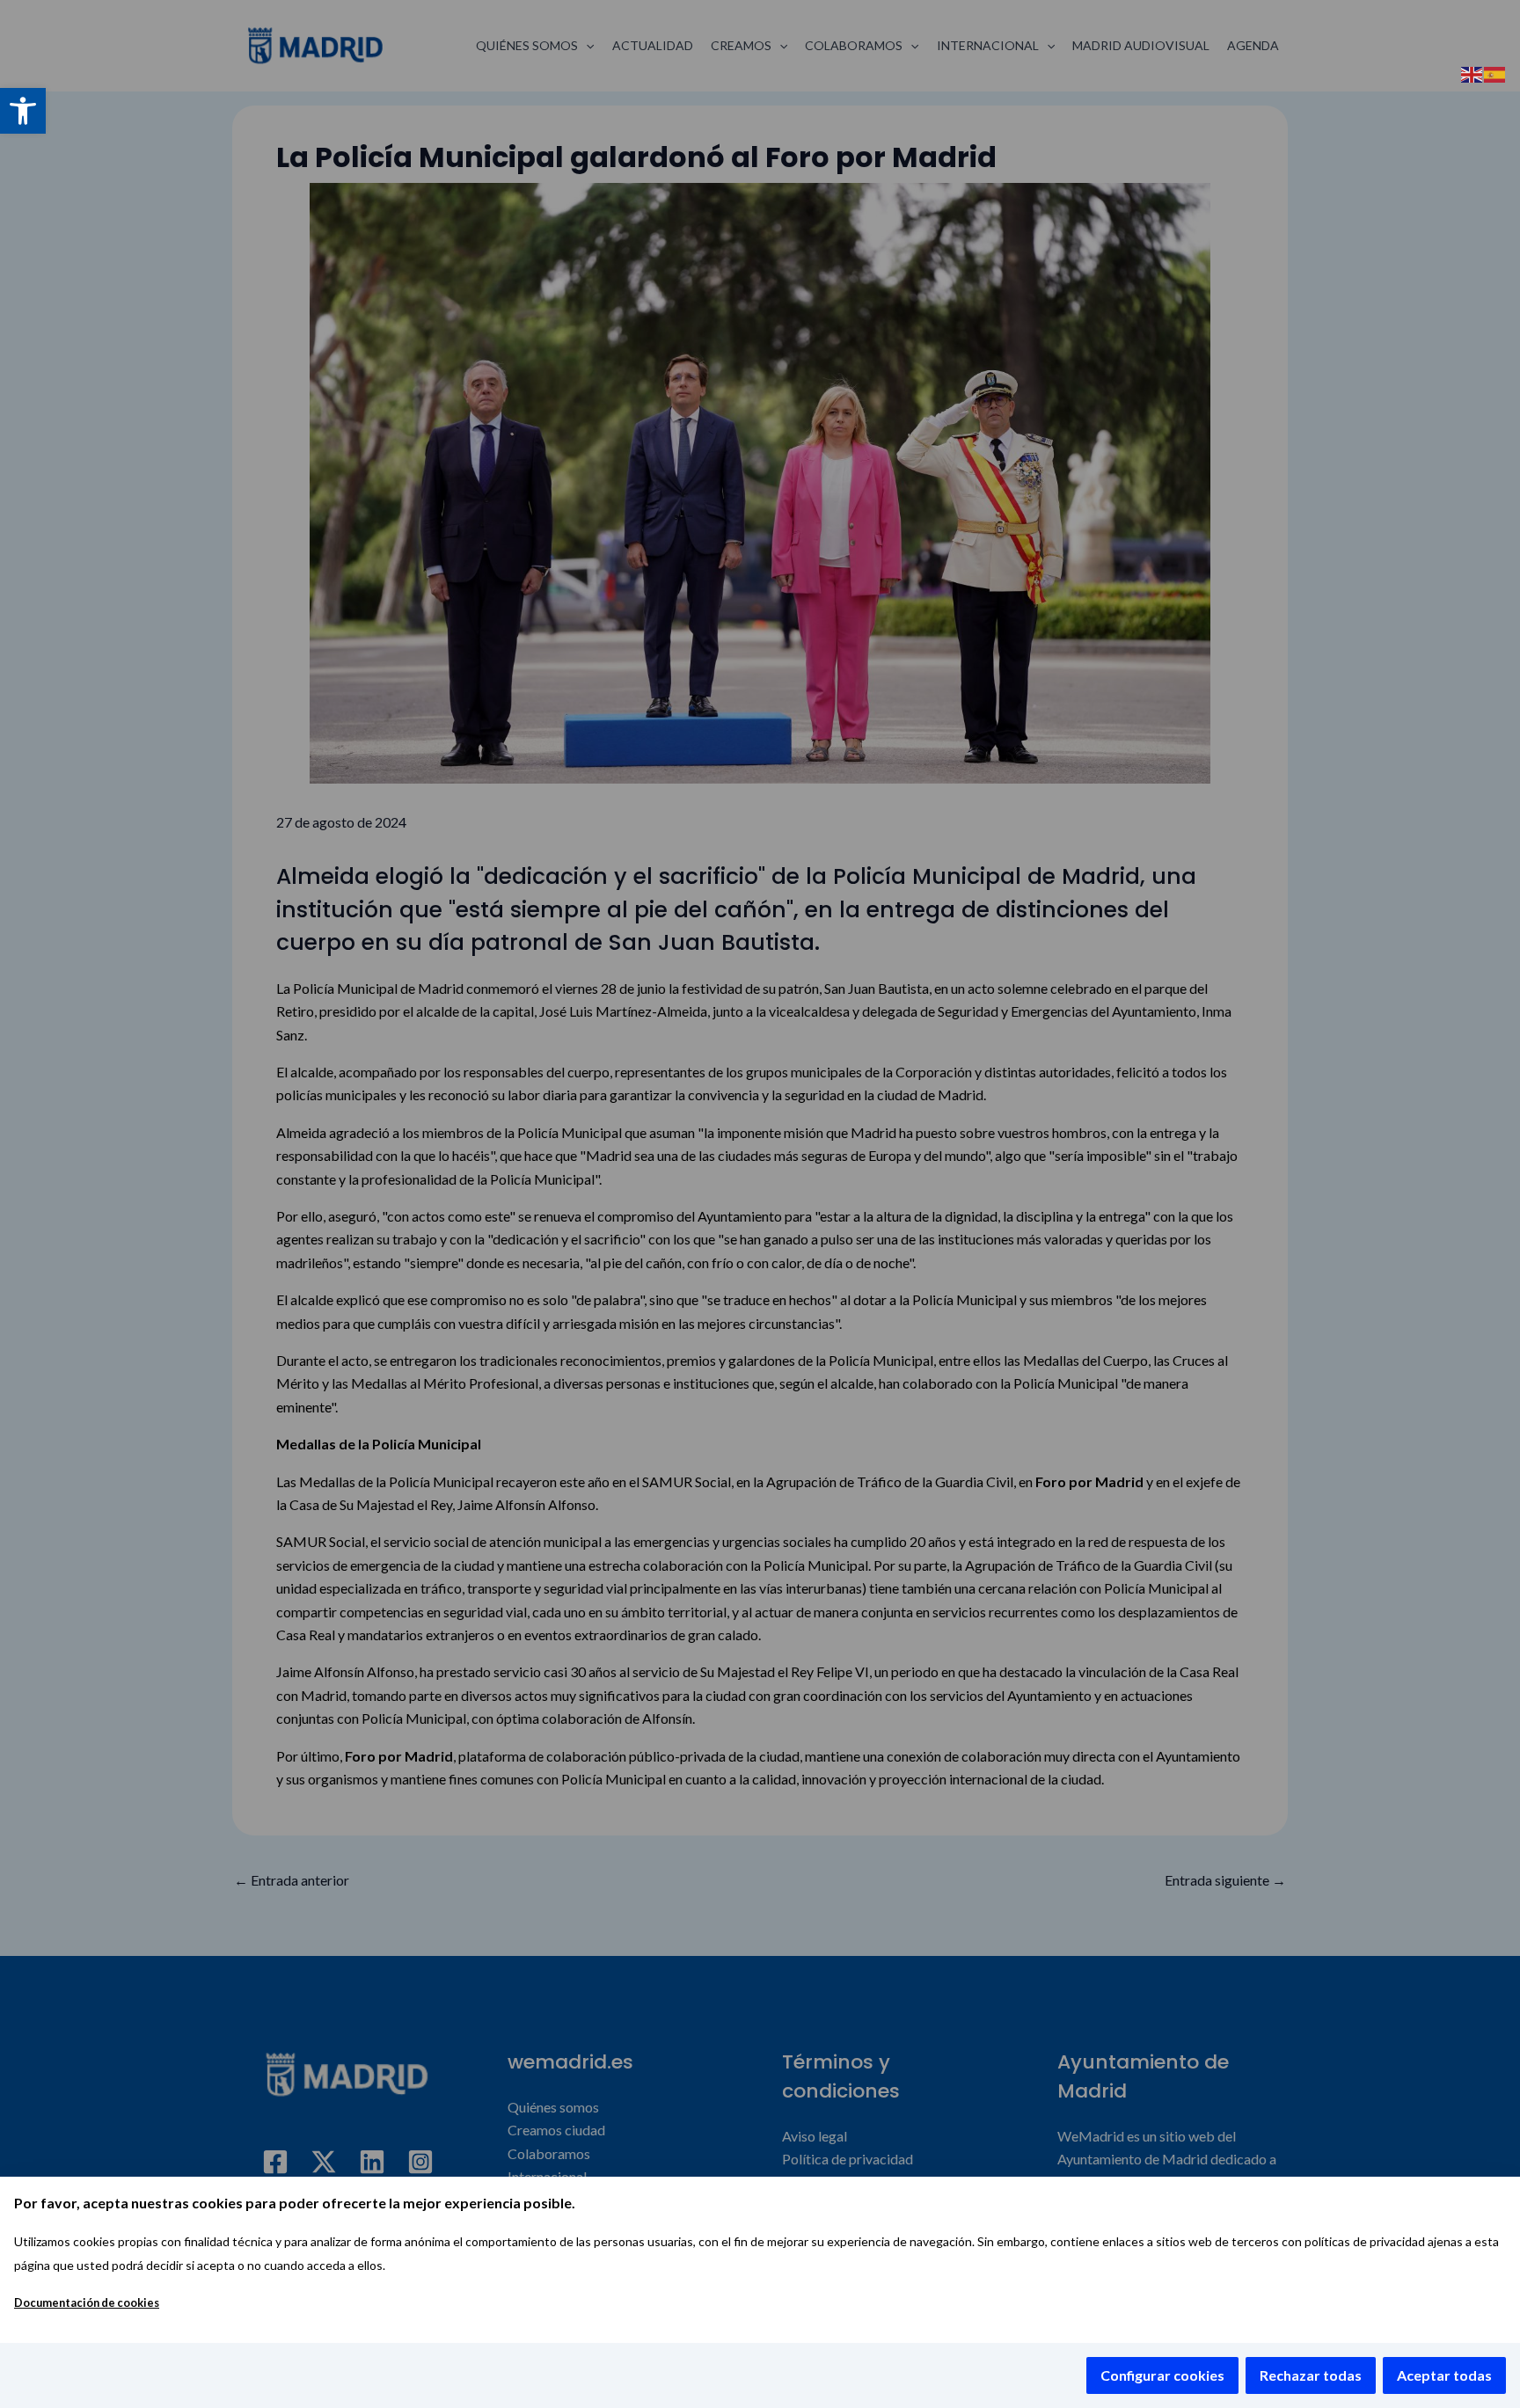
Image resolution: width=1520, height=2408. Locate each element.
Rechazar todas (1311, 2375)
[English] (1472, 73)
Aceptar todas (1444, 2375)
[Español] (1495, 73)
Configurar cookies (1162, 2375)
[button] (23, 111)
